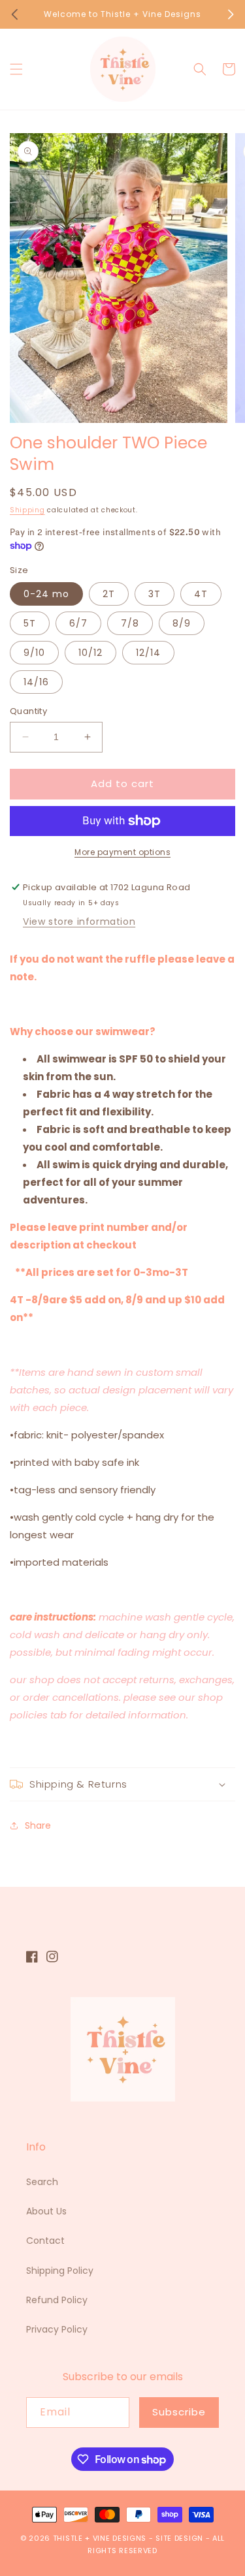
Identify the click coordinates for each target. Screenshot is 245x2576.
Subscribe (179, 2412)
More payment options (122, 852)
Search (42, 2182)
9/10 (34, 653)
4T (201, 594)
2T (109, 594)
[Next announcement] (231, 14)
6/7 (78, 623)
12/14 (148, 653)
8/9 (182, 623)
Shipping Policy (60, 2271)
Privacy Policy (57, 2329)
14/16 (36, 682)
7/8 (130, 623)
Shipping (27, 510)
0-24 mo (46, 594)
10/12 (90, 653)
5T (30, 623)
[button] (16, 69)
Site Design (179, 2538)
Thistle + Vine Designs (100, 2538)
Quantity (28, 711)
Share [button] (38, 1825)
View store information (79, 922)
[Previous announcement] (14, 14)
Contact (45, 2241)
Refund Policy (57, 2300)
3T (155, 594)
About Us (46, 2211)
